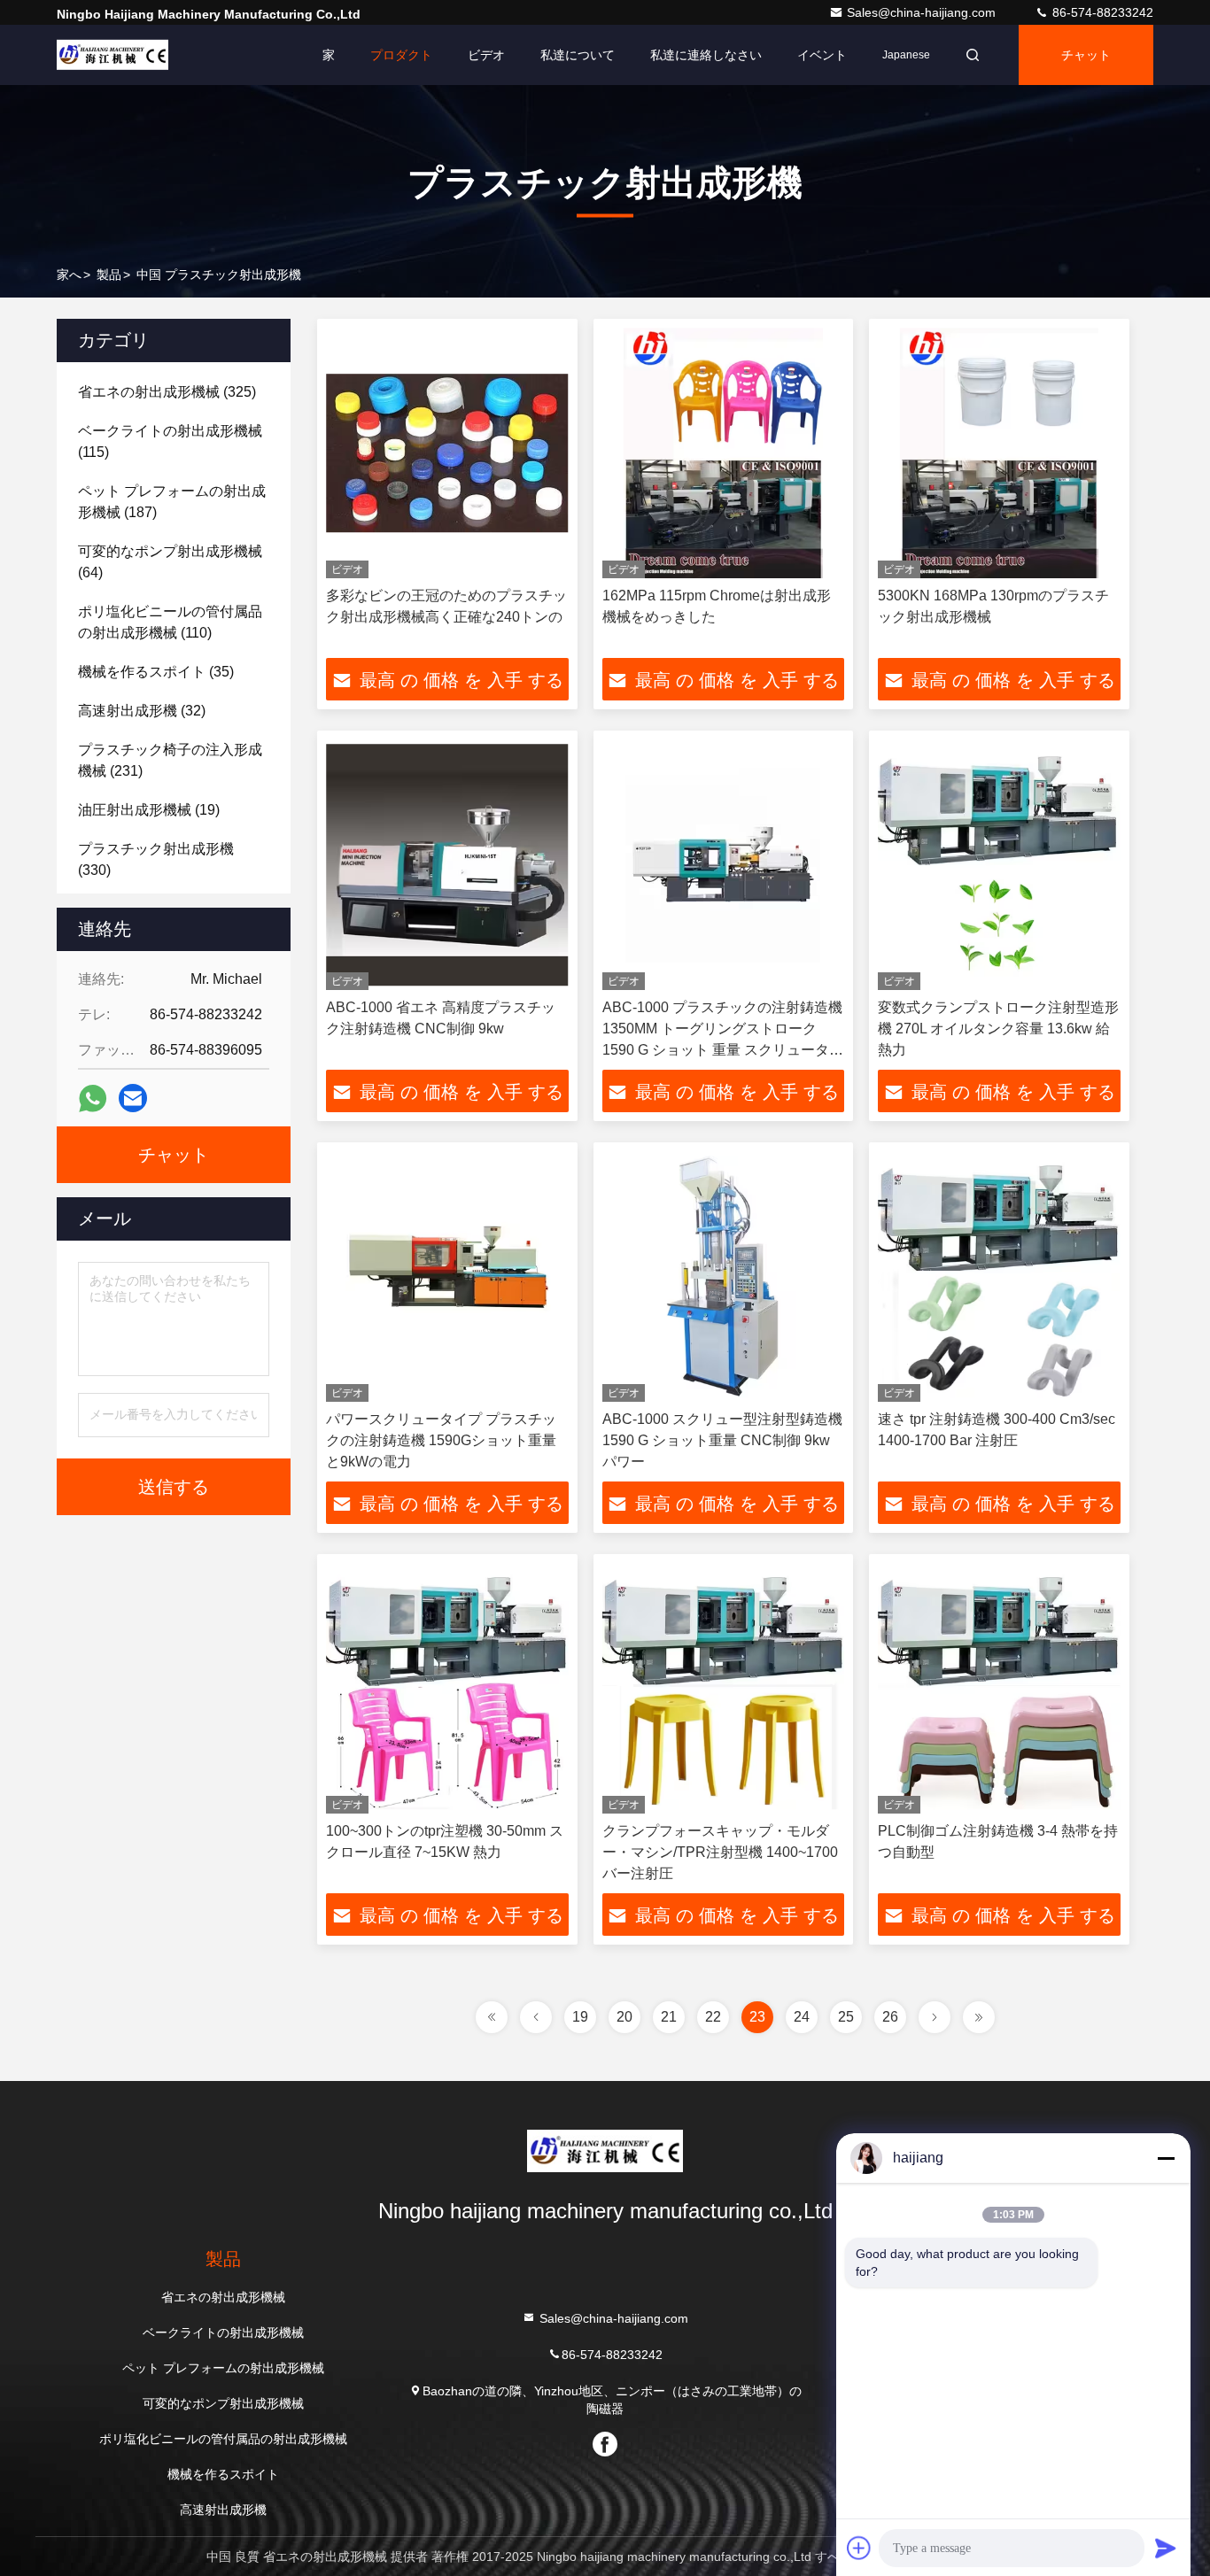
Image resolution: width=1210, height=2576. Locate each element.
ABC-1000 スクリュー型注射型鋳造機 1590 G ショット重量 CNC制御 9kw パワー (722, 1440)
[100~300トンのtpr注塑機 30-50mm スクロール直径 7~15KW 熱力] (447, 1688)
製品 (109, 275)
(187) (172, 502)
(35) (156, 672)
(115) (170, 441)
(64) (170, 562)
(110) (170, 622)
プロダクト (401, 55)
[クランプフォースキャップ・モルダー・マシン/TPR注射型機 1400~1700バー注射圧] (724, 1688)
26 (890, 2017)
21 (669, 2017)
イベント (822, 55)
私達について (578, 55)
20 (624, 2017)
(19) (149, 810)
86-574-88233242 (1101, 12)
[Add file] (859, 2548)
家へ (69, 275)
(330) (156, 859)
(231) (170, 760)
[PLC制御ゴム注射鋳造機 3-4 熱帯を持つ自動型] (999, 1688)
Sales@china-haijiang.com (923, 12)
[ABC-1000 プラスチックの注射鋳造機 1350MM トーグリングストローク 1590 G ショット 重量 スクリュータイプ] (724, 865)
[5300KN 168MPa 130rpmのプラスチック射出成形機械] (999, 453)
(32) (142, 711)
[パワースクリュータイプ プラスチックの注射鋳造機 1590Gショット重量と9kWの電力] (447, 1276)
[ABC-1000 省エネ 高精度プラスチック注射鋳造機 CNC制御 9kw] (447, 865)
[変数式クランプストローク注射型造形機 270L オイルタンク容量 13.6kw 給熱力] (999, 865)
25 (846, 2017)
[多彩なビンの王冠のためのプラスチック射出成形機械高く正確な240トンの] (447, 453)
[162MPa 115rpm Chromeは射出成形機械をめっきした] (724, 453)
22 (713, 2017)
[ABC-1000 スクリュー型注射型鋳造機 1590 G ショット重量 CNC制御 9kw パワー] (724, 1276)
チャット (1086, 55)
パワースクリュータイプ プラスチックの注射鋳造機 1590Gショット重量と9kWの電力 (441, 1440)
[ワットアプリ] (93, 1098)
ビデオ (486, 55)
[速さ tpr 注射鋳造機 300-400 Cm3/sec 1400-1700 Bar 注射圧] (999, 1276)
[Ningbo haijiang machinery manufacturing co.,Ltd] (112, 55)
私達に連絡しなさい (706, 55)
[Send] (1166, 2548)
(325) (167, 392)
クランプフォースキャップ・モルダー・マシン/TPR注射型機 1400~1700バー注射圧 (720, 1852)
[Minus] (1166, 2158)
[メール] (133, 1098)
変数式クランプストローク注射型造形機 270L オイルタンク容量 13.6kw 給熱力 (998, 1029)
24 (802, 2017)
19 (580, 2017)
